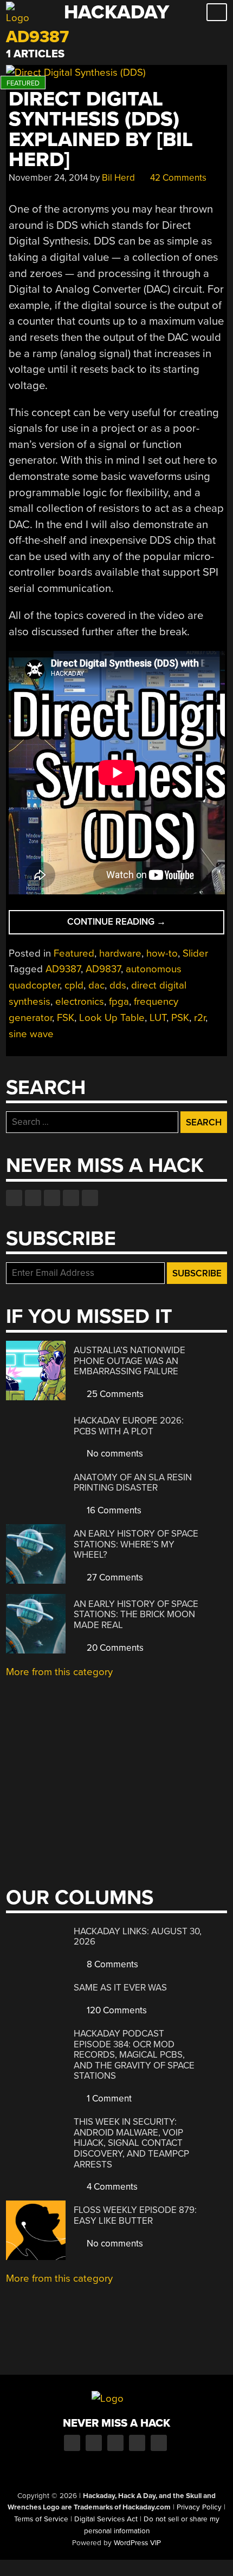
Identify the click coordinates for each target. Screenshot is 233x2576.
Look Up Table (112, 1018)
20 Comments (114, 1648)
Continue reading (136, 925)
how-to (162, 953)
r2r (200, 1018)
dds (118, 985)
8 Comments (111, 1964)
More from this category (59, 1672)
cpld (74, 985)
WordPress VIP (137, 2543)
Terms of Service (41, 2519)
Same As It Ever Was (120, 1988)
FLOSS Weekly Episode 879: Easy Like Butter (135, 2215)
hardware (120, 953)
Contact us (90, 1198)
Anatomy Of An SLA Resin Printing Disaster (133, 1483)
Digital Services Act (106, 2519)
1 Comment (108, 2099)
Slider (195, 953)
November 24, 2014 (48, 178)
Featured (74, 953)
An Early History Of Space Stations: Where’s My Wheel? (136, 1544)
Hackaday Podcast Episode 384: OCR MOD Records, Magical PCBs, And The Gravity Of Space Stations (134, 2055)
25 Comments (114, 1394)
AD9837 (103, 969)
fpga (119, 1002)
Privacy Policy (199, 2507)
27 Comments (114, 1577)
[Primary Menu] (217, 12)
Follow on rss (71, 1198)
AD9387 (63, 969)
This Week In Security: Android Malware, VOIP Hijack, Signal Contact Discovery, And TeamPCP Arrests (131, 2143)
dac (96, 985)
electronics (80, 1002)
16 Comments (113, 1510)
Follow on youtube (52, 1198)
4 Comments (111, 2187)
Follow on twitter (33, 1198)
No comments (114, 1454)
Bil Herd (118, 178)
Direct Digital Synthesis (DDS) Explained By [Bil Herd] (101, 130)
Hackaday (116, 12)
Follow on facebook (14, 1198)
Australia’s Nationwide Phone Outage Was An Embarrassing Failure (130, 1361)
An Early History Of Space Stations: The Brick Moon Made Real (136, 1615)
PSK (180, 1018)
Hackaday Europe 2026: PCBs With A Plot (129, 1426)
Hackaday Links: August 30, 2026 (138, 1937)
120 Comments (116, 2010)
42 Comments (177, 178)
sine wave (31, 1034)
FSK (66, 1018)
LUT (158, 1018)
